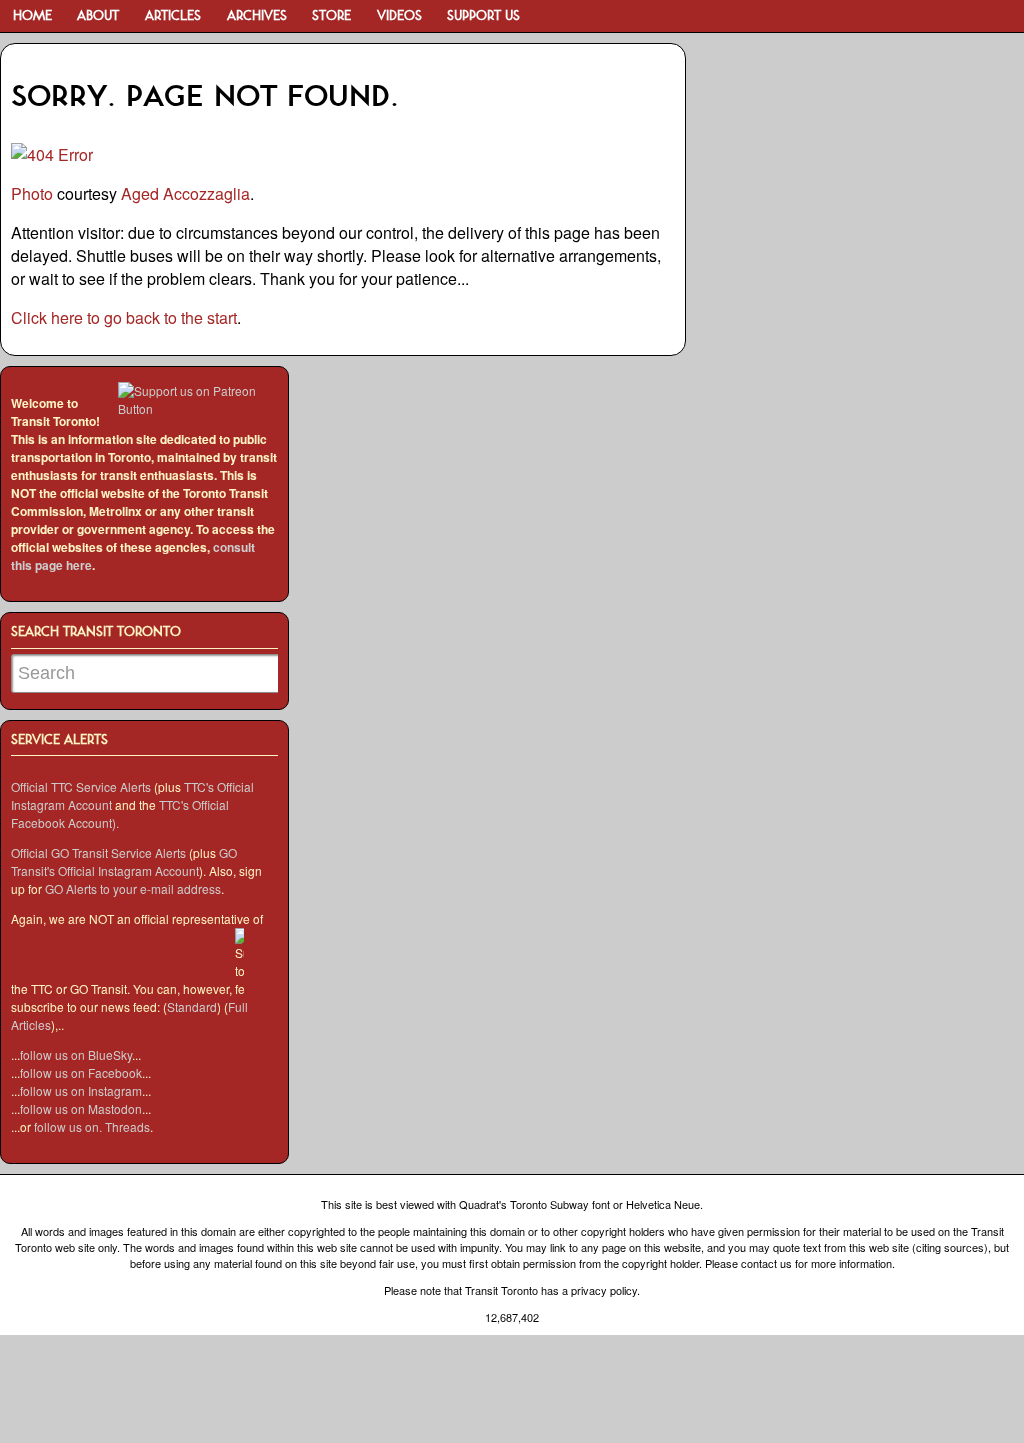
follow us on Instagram (81, 1090)
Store (331, 16)
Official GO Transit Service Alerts (98, 852)
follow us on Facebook (81, 1072)
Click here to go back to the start (124, 317)
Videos (399, 16)
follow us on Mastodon (81, 1108)
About (98, 16)
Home (32, 16)
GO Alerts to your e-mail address (133, 888)
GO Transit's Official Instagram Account (124, 861)
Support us (483, 16)
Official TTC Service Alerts (81, 786)
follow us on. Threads (92, 1126)
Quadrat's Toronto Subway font (534, 1204)
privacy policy (604, 1290)
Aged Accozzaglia (185, 193)
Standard (192, 1006)
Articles (173, 16)
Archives (257, 16)
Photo (32, 193)
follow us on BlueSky (76, 1054)
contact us (766, 1263)
